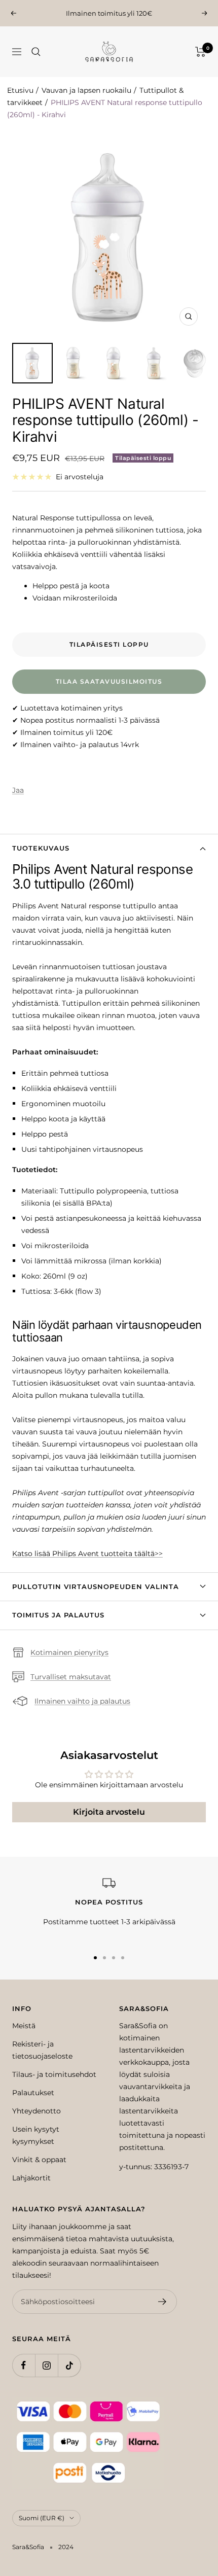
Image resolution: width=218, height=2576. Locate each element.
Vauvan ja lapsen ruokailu (86, 90)
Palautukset (33, 2093)
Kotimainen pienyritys (69, 1652)
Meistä (24, 2026)
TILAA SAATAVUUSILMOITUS (109, 681)
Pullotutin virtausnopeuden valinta (96, 1586)
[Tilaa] (162, 2302)
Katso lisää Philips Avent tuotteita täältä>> (87, 1554)
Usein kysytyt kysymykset (36, 2135)
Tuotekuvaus (41, 848)
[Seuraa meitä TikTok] (69, 2365)
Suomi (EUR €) (42, 2518)
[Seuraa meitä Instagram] (46, 2365)
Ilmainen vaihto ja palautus (82, 1701)
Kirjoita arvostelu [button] (109, 1812)
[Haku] (36, 52)
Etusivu (20, 90)
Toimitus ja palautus (58, 1615)
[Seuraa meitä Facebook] (24, 2365)
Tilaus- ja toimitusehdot (54, 2074)
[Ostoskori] (201, 52)
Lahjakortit (31, 2178)
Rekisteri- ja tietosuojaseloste (42, 2050)
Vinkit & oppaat (39, 2160)
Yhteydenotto (37, 2111)
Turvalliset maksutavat (71, 1677)
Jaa (18, 790)
